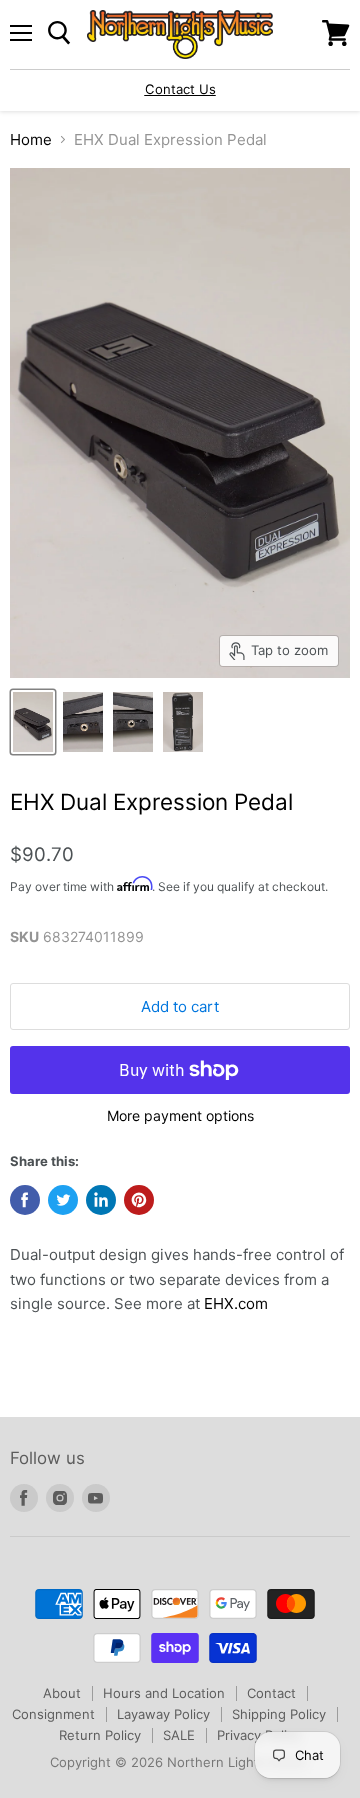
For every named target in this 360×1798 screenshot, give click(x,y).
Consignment (53, 1714)
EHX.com (236, 1303)
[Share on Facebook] (25, 1200)
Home (31, 139)
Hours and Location (164, 1693)
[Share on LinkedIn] (101, 1200)
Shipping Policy (279, 1714)
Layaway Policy (163, 1714)
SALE (179, 1735)
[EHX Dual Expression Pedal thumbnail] (33, 722)
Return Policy (100, 1735)
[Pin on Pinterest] (139, 1200)
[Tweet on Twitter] (63, 1200)
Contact (271, 1693)
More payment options (180, 1116)
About (62, 1693)
